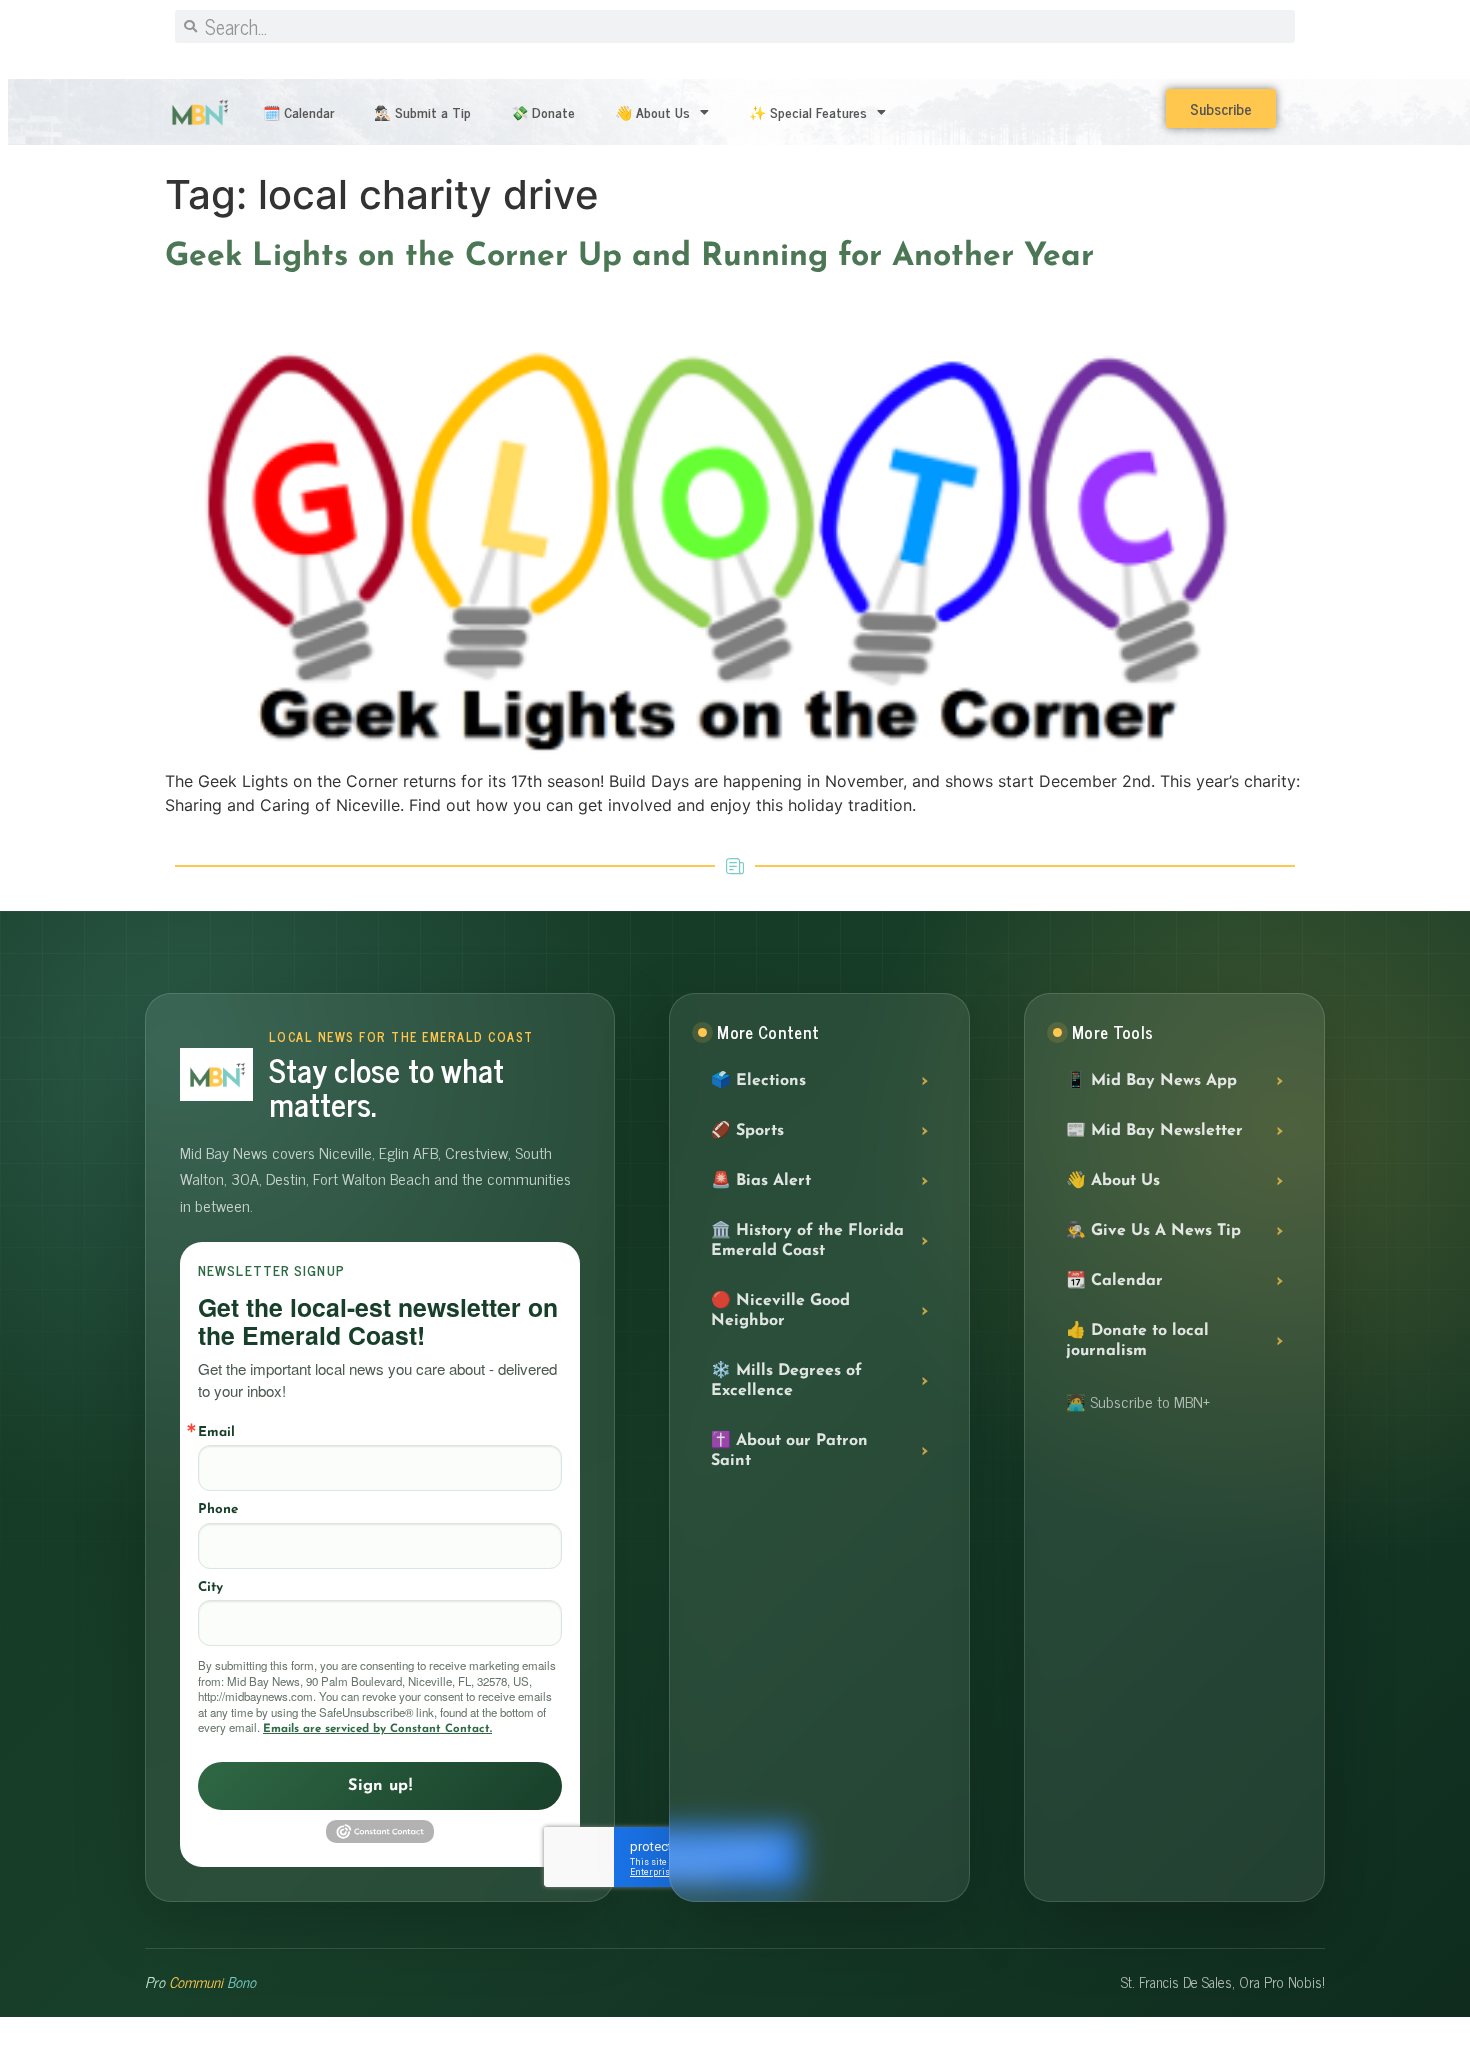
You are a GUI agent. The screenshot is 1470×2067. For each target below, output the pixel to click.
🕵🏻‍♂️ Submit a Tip (422, 111)
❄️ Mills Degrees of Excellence (786, 1381)
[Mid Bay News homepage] (216, 1074)
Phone (218, 1509)
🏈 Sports (747, 1131)
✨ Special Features (808, 111)
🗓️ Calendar (298, 111)
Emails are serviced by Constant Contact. (377, 1729)
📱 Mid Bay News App (1151, 1081)
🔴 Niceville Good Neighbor (780, 1311)
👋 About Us (652, 111)
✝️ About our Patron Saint (789, 1451)
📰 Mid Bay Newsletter (1154, 1131)
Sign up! (380, 1786)
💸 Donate (543, 111)
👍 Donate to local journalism (1137, 1341)
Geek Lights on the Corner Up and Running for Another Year (629, 257)
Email (216, 1432)
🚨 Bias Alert (761, 1181)
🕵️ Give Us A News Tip (1153, 1231)
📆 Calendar (1114, 1281)
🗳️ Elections (758, 1081)
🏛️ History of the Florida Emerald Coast (807, 1241)
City (210, 1587)
